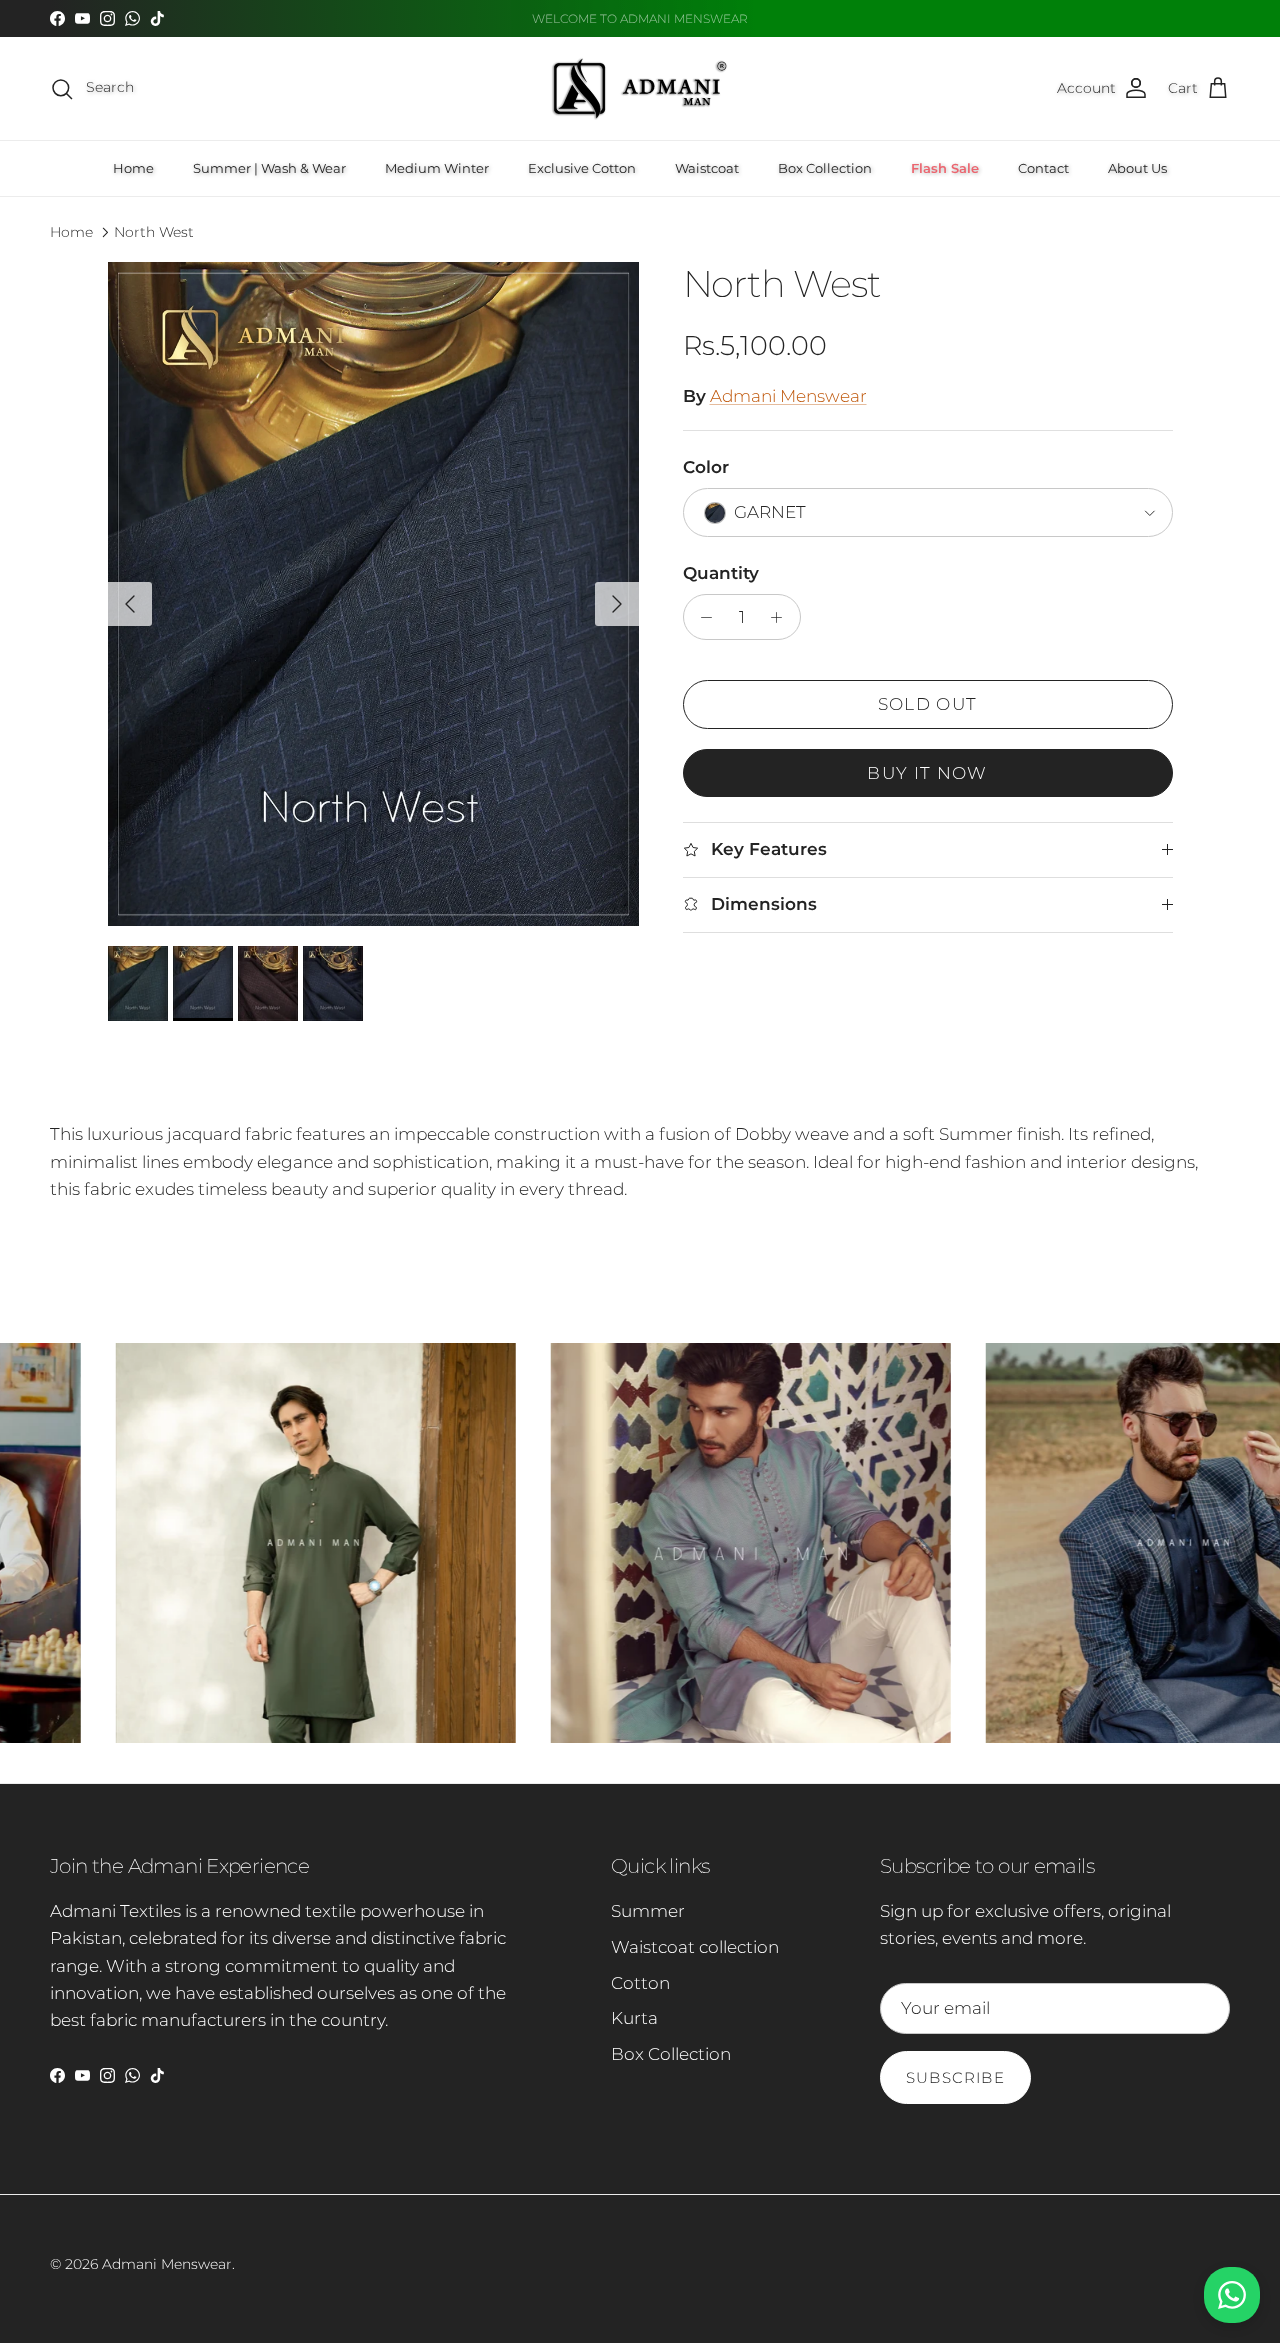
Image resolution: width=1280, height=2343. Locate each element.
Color (706, 467)
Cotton (640, 1983)
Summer (648, 1911)
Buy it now (927, 773)
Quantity (721, 573)
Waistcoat (707, 168)
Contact (1043, 168)
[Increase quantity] (782, 617)
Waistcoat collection (695, 1947)
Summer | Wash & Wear (269, 168)
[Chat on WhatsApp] (1232, 2295)
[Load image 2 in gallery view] (373, 594)
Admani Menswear (788, 396)
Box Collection (825, 168)
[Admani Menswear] (640, 88)
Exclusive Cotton (582, 168)
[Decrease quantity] (702, 617)
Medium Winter (437, 168)
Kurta (634, 2018)
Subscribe (955, 2077)
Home (133, 168)
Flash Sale (945, 168)
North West (154, 232)
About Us (1137, 168)
